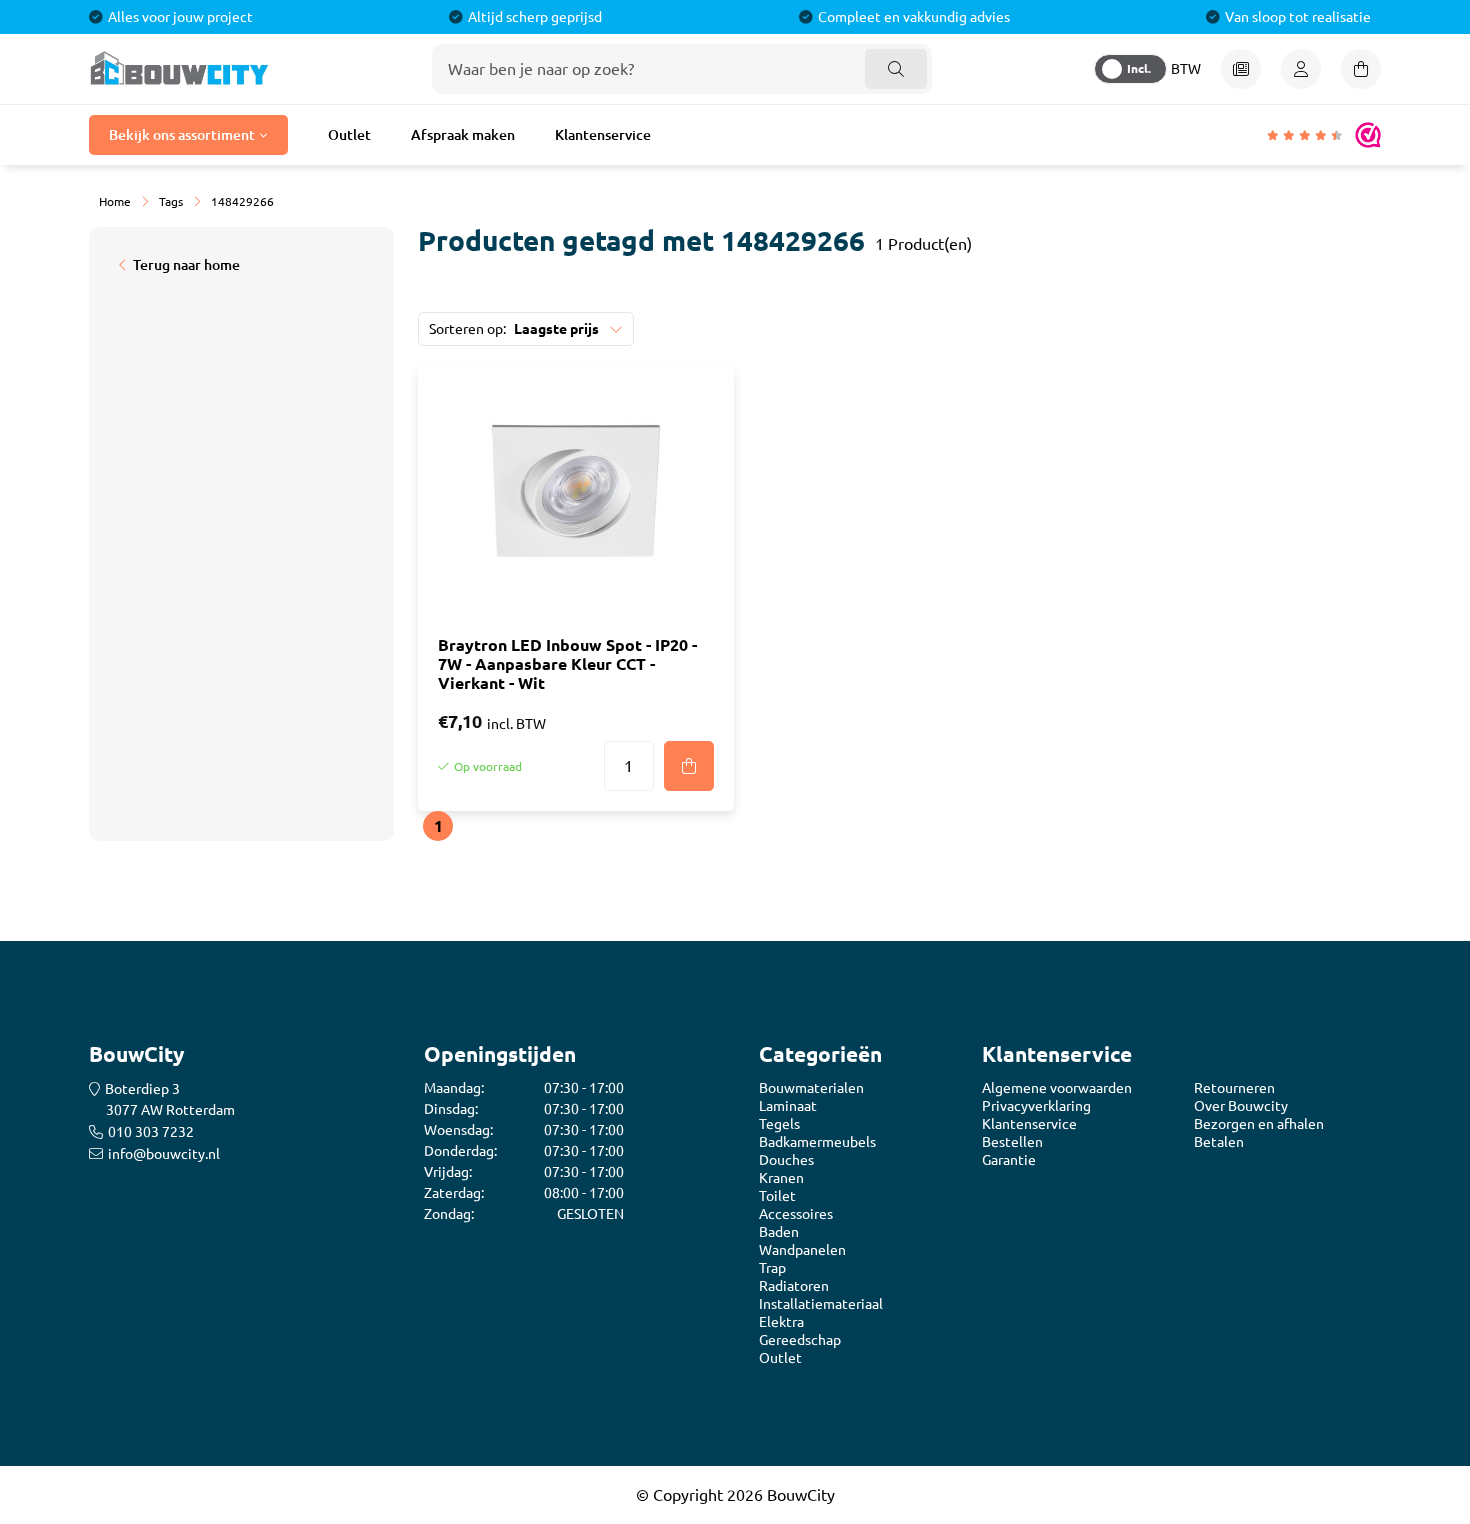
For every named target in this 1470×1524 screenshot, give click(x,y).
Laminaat (788, 1106)
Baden (779, 1232)
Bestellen (1012, 1142)
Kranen (781, 1178)
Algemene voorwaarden (1057, 1088)
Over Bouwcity (1241, 1106)
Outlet (349, 135)
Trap (772, 1268)
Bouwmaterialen (811, 1088)
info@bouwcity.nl (164, 1154)
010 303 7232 (151, 1132)
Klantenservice (603, 135)
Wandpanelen (802, 1250)
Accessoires (796, 1214)
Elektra (781, 1322)
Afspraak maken (463, 135)
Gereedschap (800, 1340)
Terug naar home (186, 265)
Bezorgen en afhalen (1259, 1124)
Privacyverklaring (1036, 1106)
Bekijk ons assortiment (182, 135)
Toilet (777, 1196)
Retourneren (1234, 1088)
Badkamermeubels (817, 1142)
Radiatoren (794, 1286)
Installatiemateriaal (821, 1304)
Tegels (779, 1124)
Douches (786, 1160)
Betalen (1219, 1142)
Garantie (1009, 1160)
